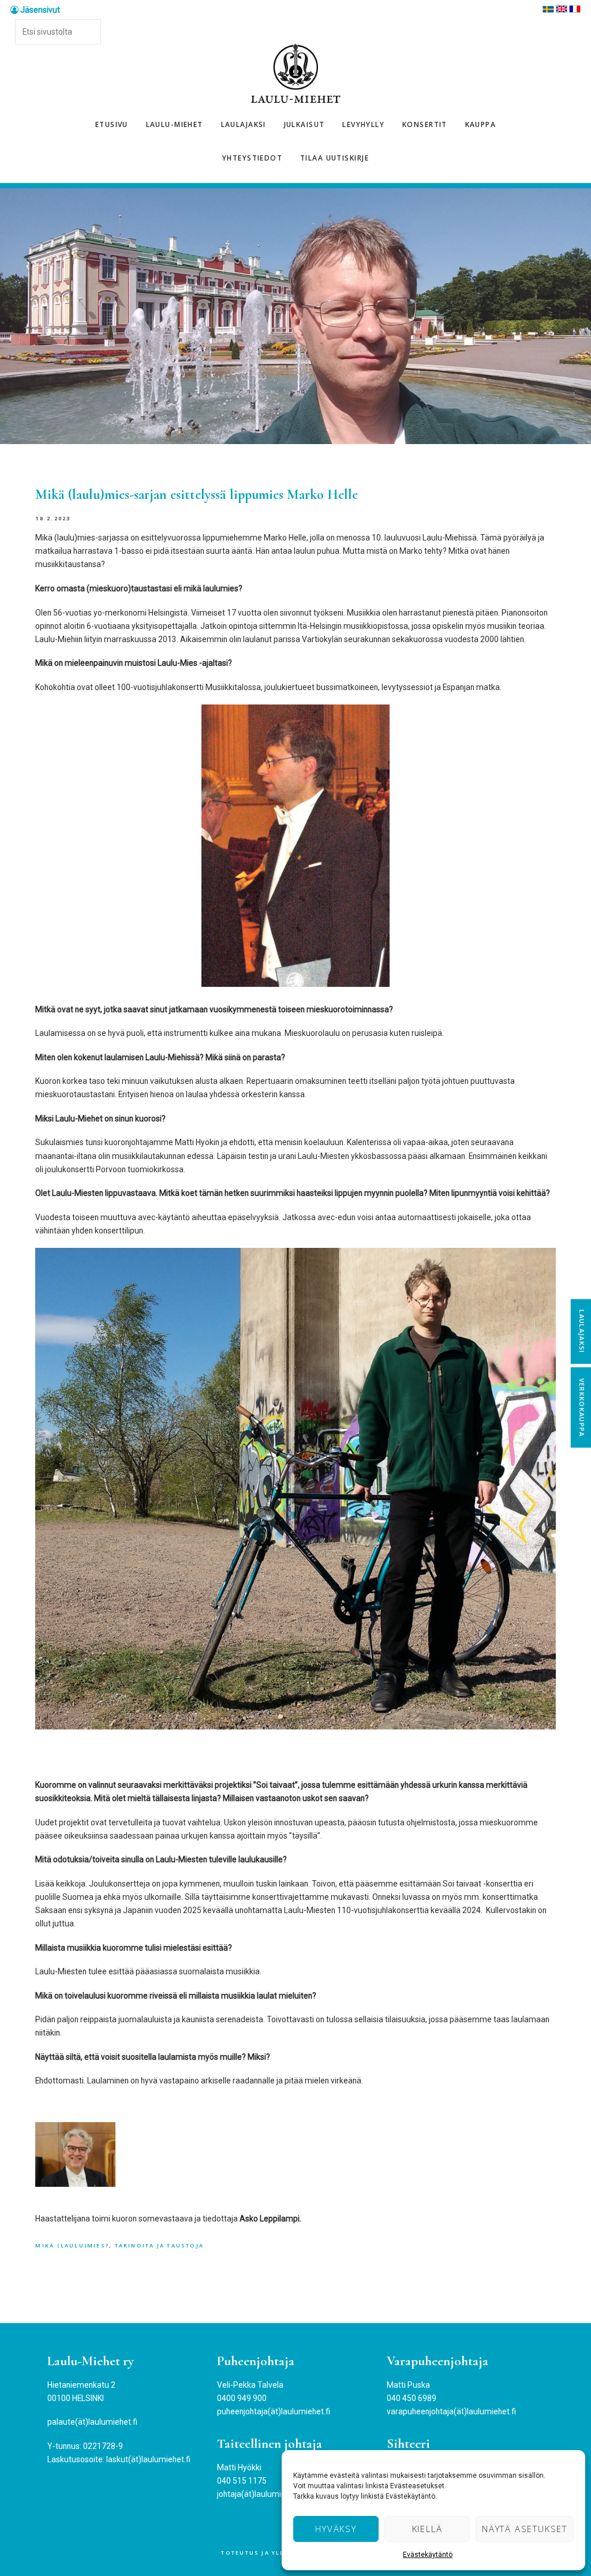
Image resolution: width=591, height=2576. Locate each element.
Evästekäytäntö (428, 2555)
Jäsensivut (39, 10)
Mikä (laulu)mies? (72, 2245)
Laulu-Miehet (295, 74)
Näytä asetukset (525, 2529)
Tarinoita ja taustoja (160, 2245)
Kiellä (427, 2529)
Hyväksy (336, 2529)
